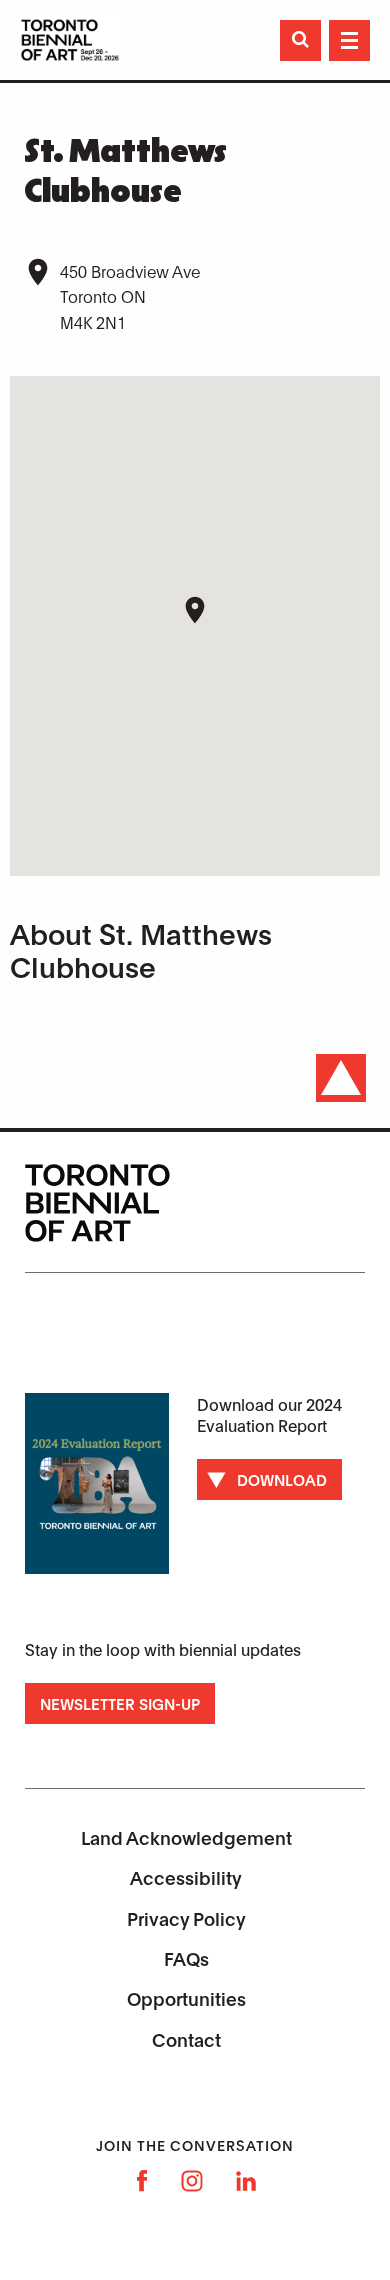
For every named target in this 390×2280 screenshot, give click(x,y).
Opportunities (186, 1998)
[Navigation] (349, 40)
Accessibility (186, 1877)
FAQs (186, 1958)
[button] (195, 610)
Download (282, 1479)
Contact (186, 2039)
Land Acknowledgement (186, 1837)
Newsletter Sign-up (120, 1703)
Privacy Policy (186, 1918)
